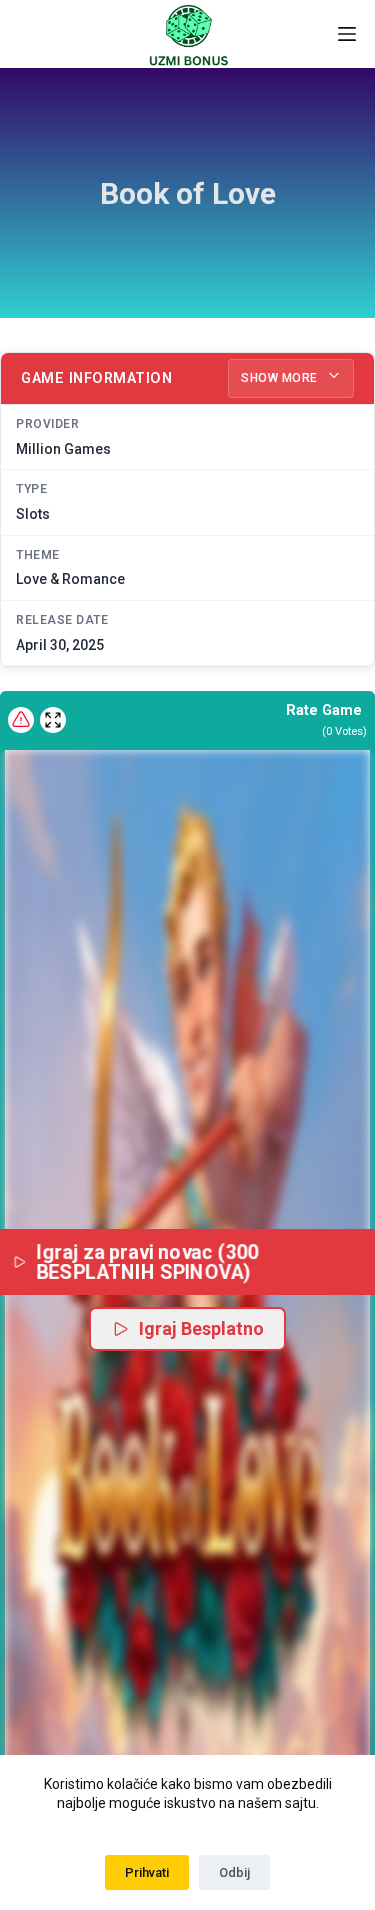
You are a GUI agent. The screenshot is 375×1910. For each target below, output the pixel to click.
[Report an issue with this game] (21, 720)
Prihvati (147, 1872)
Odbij (234, 1872)
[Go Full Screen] (53, 720)
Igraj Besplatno (201, 1328)
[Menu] (347, 34)
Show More (281, 378)
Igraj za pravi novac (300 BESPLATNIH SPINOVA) (151, 1261)
